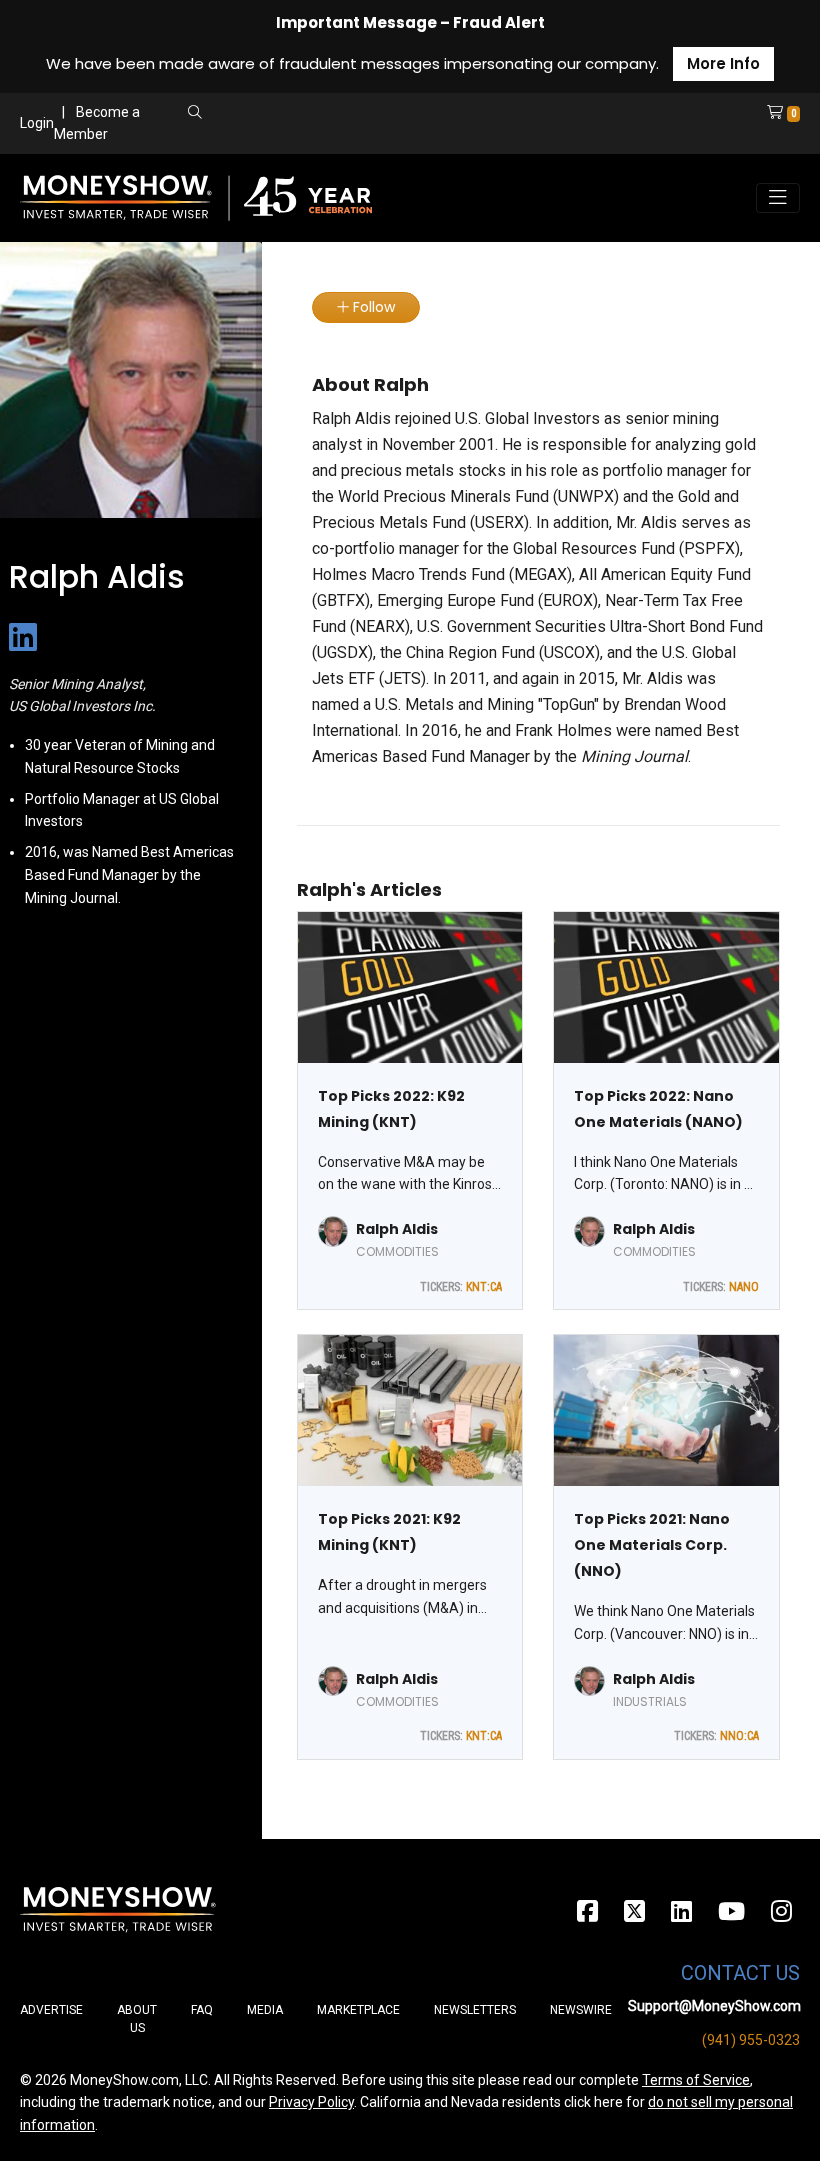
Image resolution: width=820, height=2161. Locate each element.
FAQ (202, 2010)
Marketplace (358, 2010)
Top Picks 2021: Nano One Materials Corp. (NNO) (652, 1545)
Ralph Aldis (397, 1229)
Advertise (51, 2010)
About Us (137, 2019)
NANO (744, 1287)
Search (366, 135)
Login (37, 123)
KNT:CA (484, 1287)
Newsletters (475, 2010)
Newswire (581, 2010)
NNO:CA (739, 1736)
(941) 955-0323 (751, 2040)
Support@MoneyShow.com (714, 2006)
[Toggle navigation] (778, 198)
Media (265, 2010)
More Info (723, 63)
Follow (372, 307)
